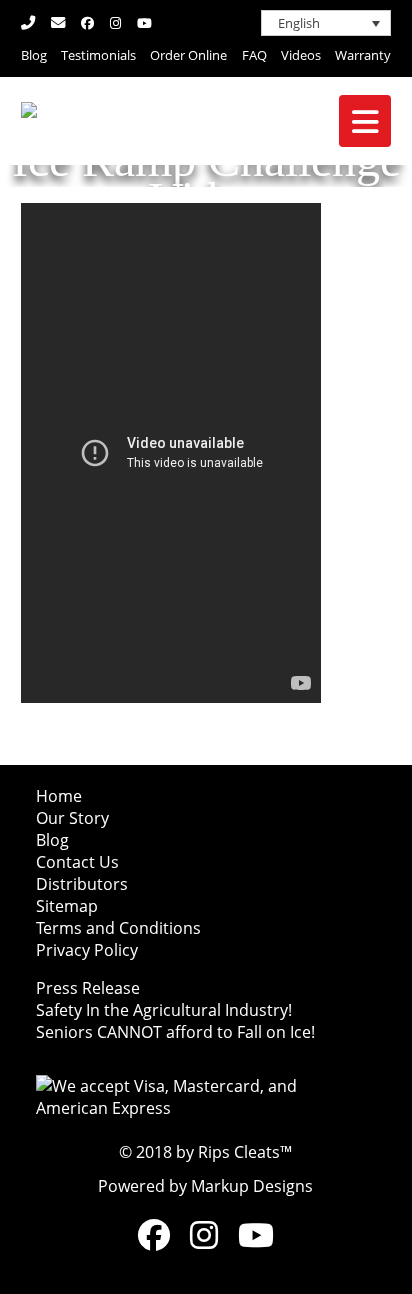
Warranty (363, 55)
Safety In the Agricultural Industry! (164, 1010)
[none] (326, 23)
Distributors (82, 884)
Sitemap (67, 906)
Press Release (88, 988)
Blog (34, 55)
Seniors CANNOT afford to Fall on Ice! (175, 1032)
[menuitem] (326, 23)
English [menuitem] (299, 23)
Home (59, 796)
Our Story (72, 818)
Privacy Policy (87, 950)
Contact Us (77, 862)
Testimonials (98, 55)
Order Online (188, 55)
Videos (301, 55)
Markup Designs (252, 1186)
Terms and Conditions (118, 928)
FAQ (254, 55)
